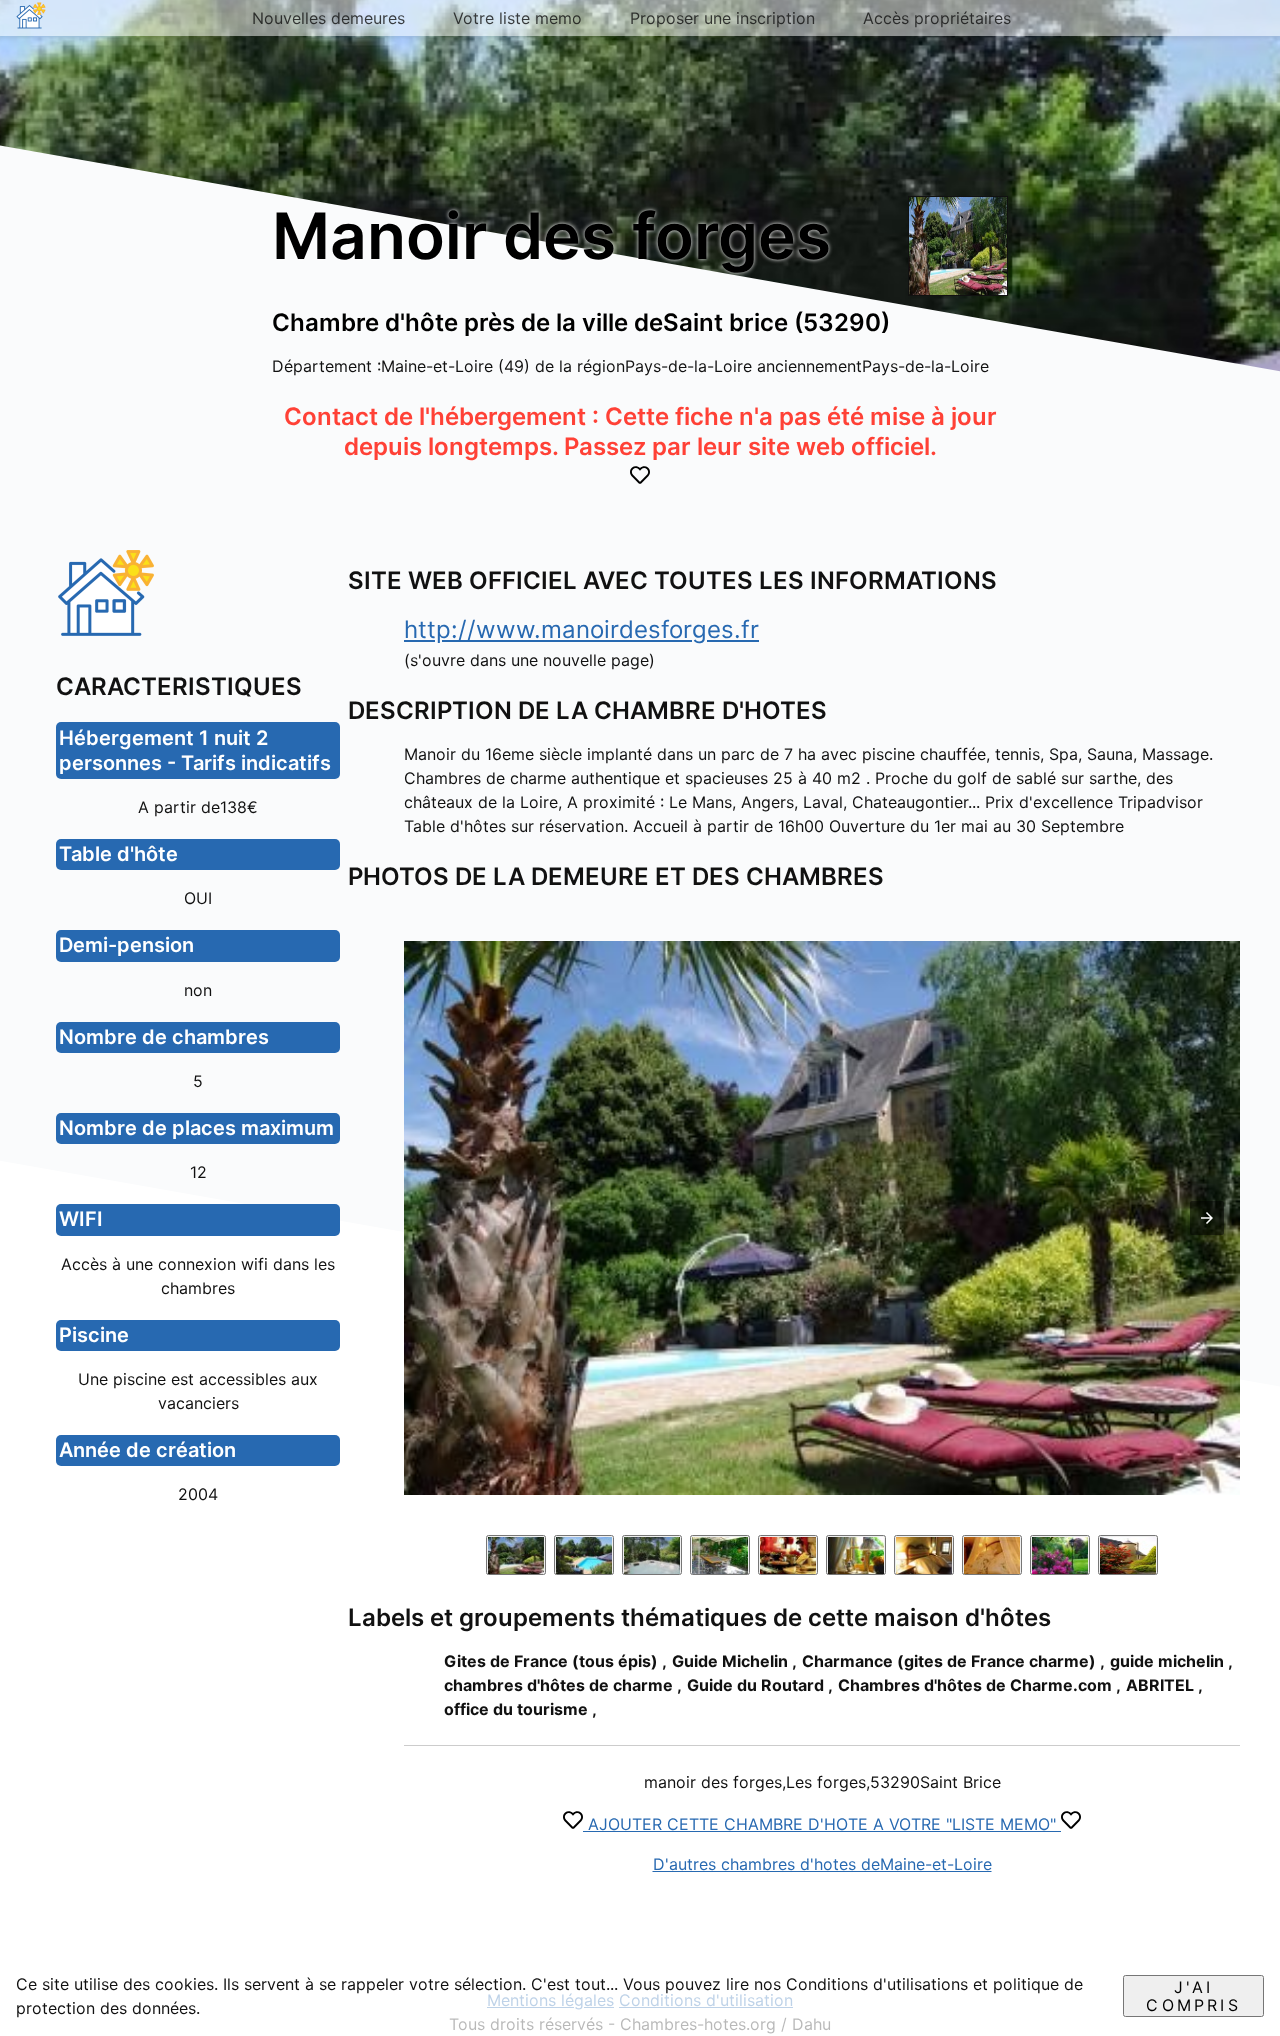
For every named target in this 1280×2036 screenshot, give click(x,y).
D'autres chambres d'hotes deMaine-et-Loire (822, 1864)
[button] (1207, 1218)
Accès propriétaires (937, 18)
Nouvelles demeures (328, 18)
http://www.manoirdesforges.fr (581, 629)
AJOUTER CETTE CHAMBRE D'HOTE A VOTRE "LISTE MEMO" (822, 1824)
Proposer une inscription (722, 18)
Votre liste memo (517, 18)
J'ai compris (1193, 1996)
